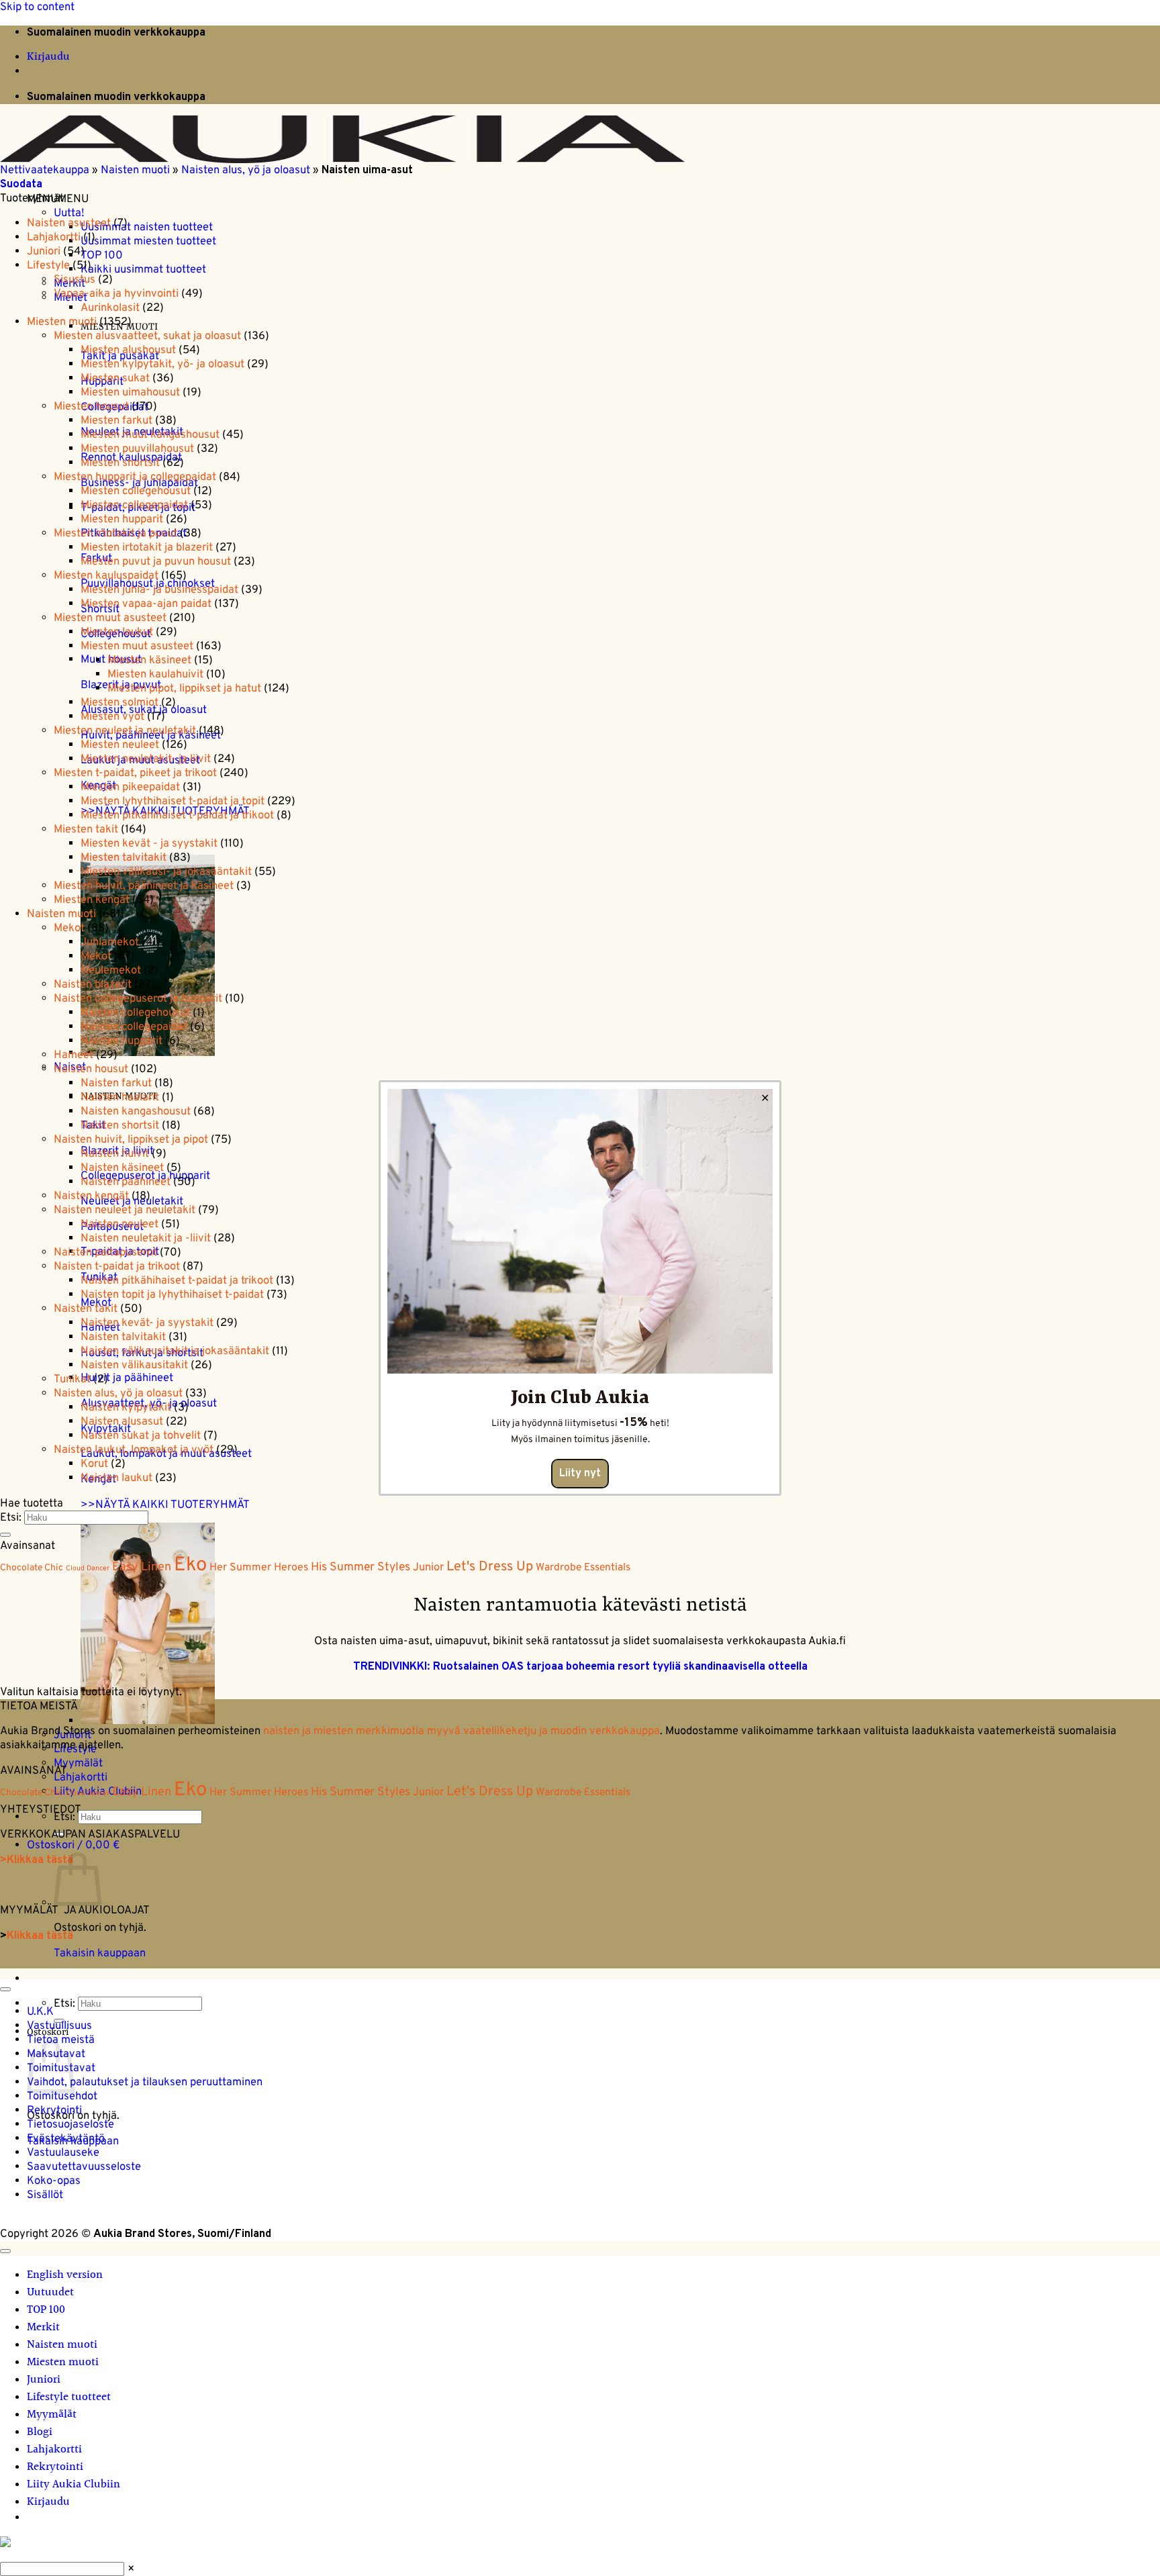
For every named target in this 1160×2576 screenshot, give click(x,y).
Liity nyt (580, 1474)
